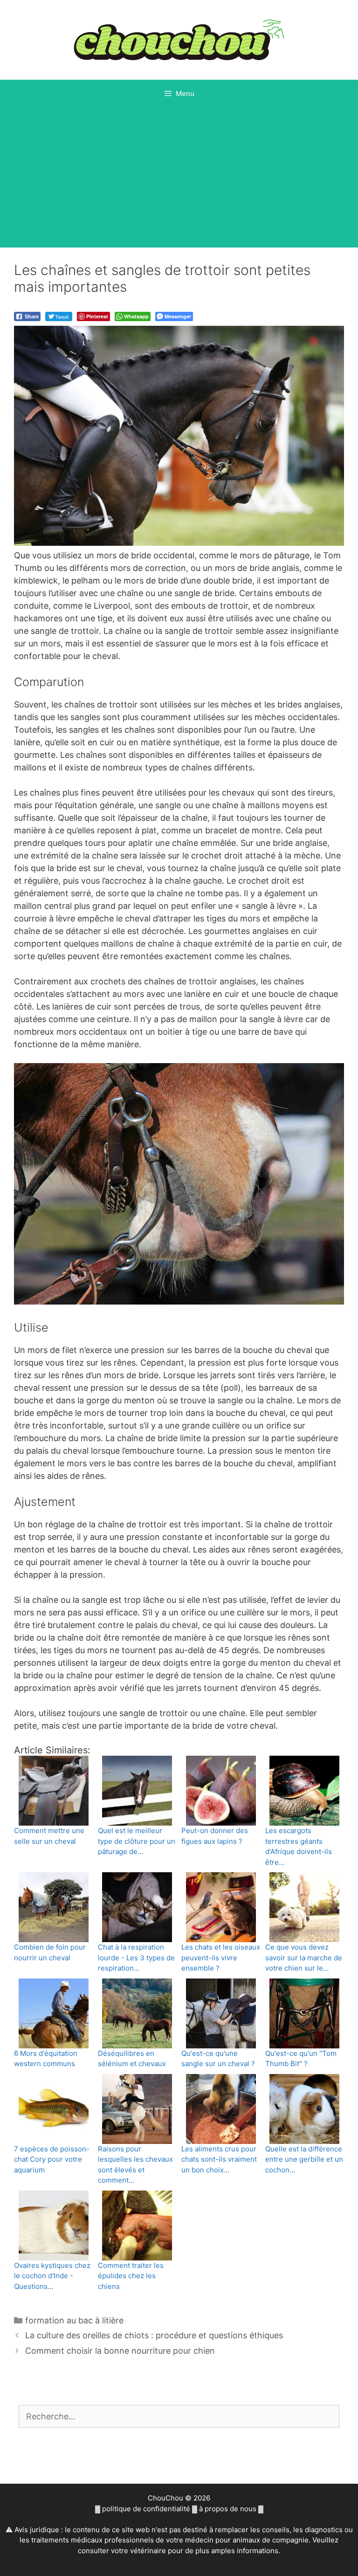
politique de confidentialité (146, 2509)
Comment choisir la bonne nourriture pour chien (120, 2351)
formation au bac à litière (74, 2320)
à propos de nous (228, 2509)
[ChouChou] (179, 39)
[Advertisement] (179, 178)
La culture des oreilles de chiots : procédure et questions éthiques (154, 2335)
